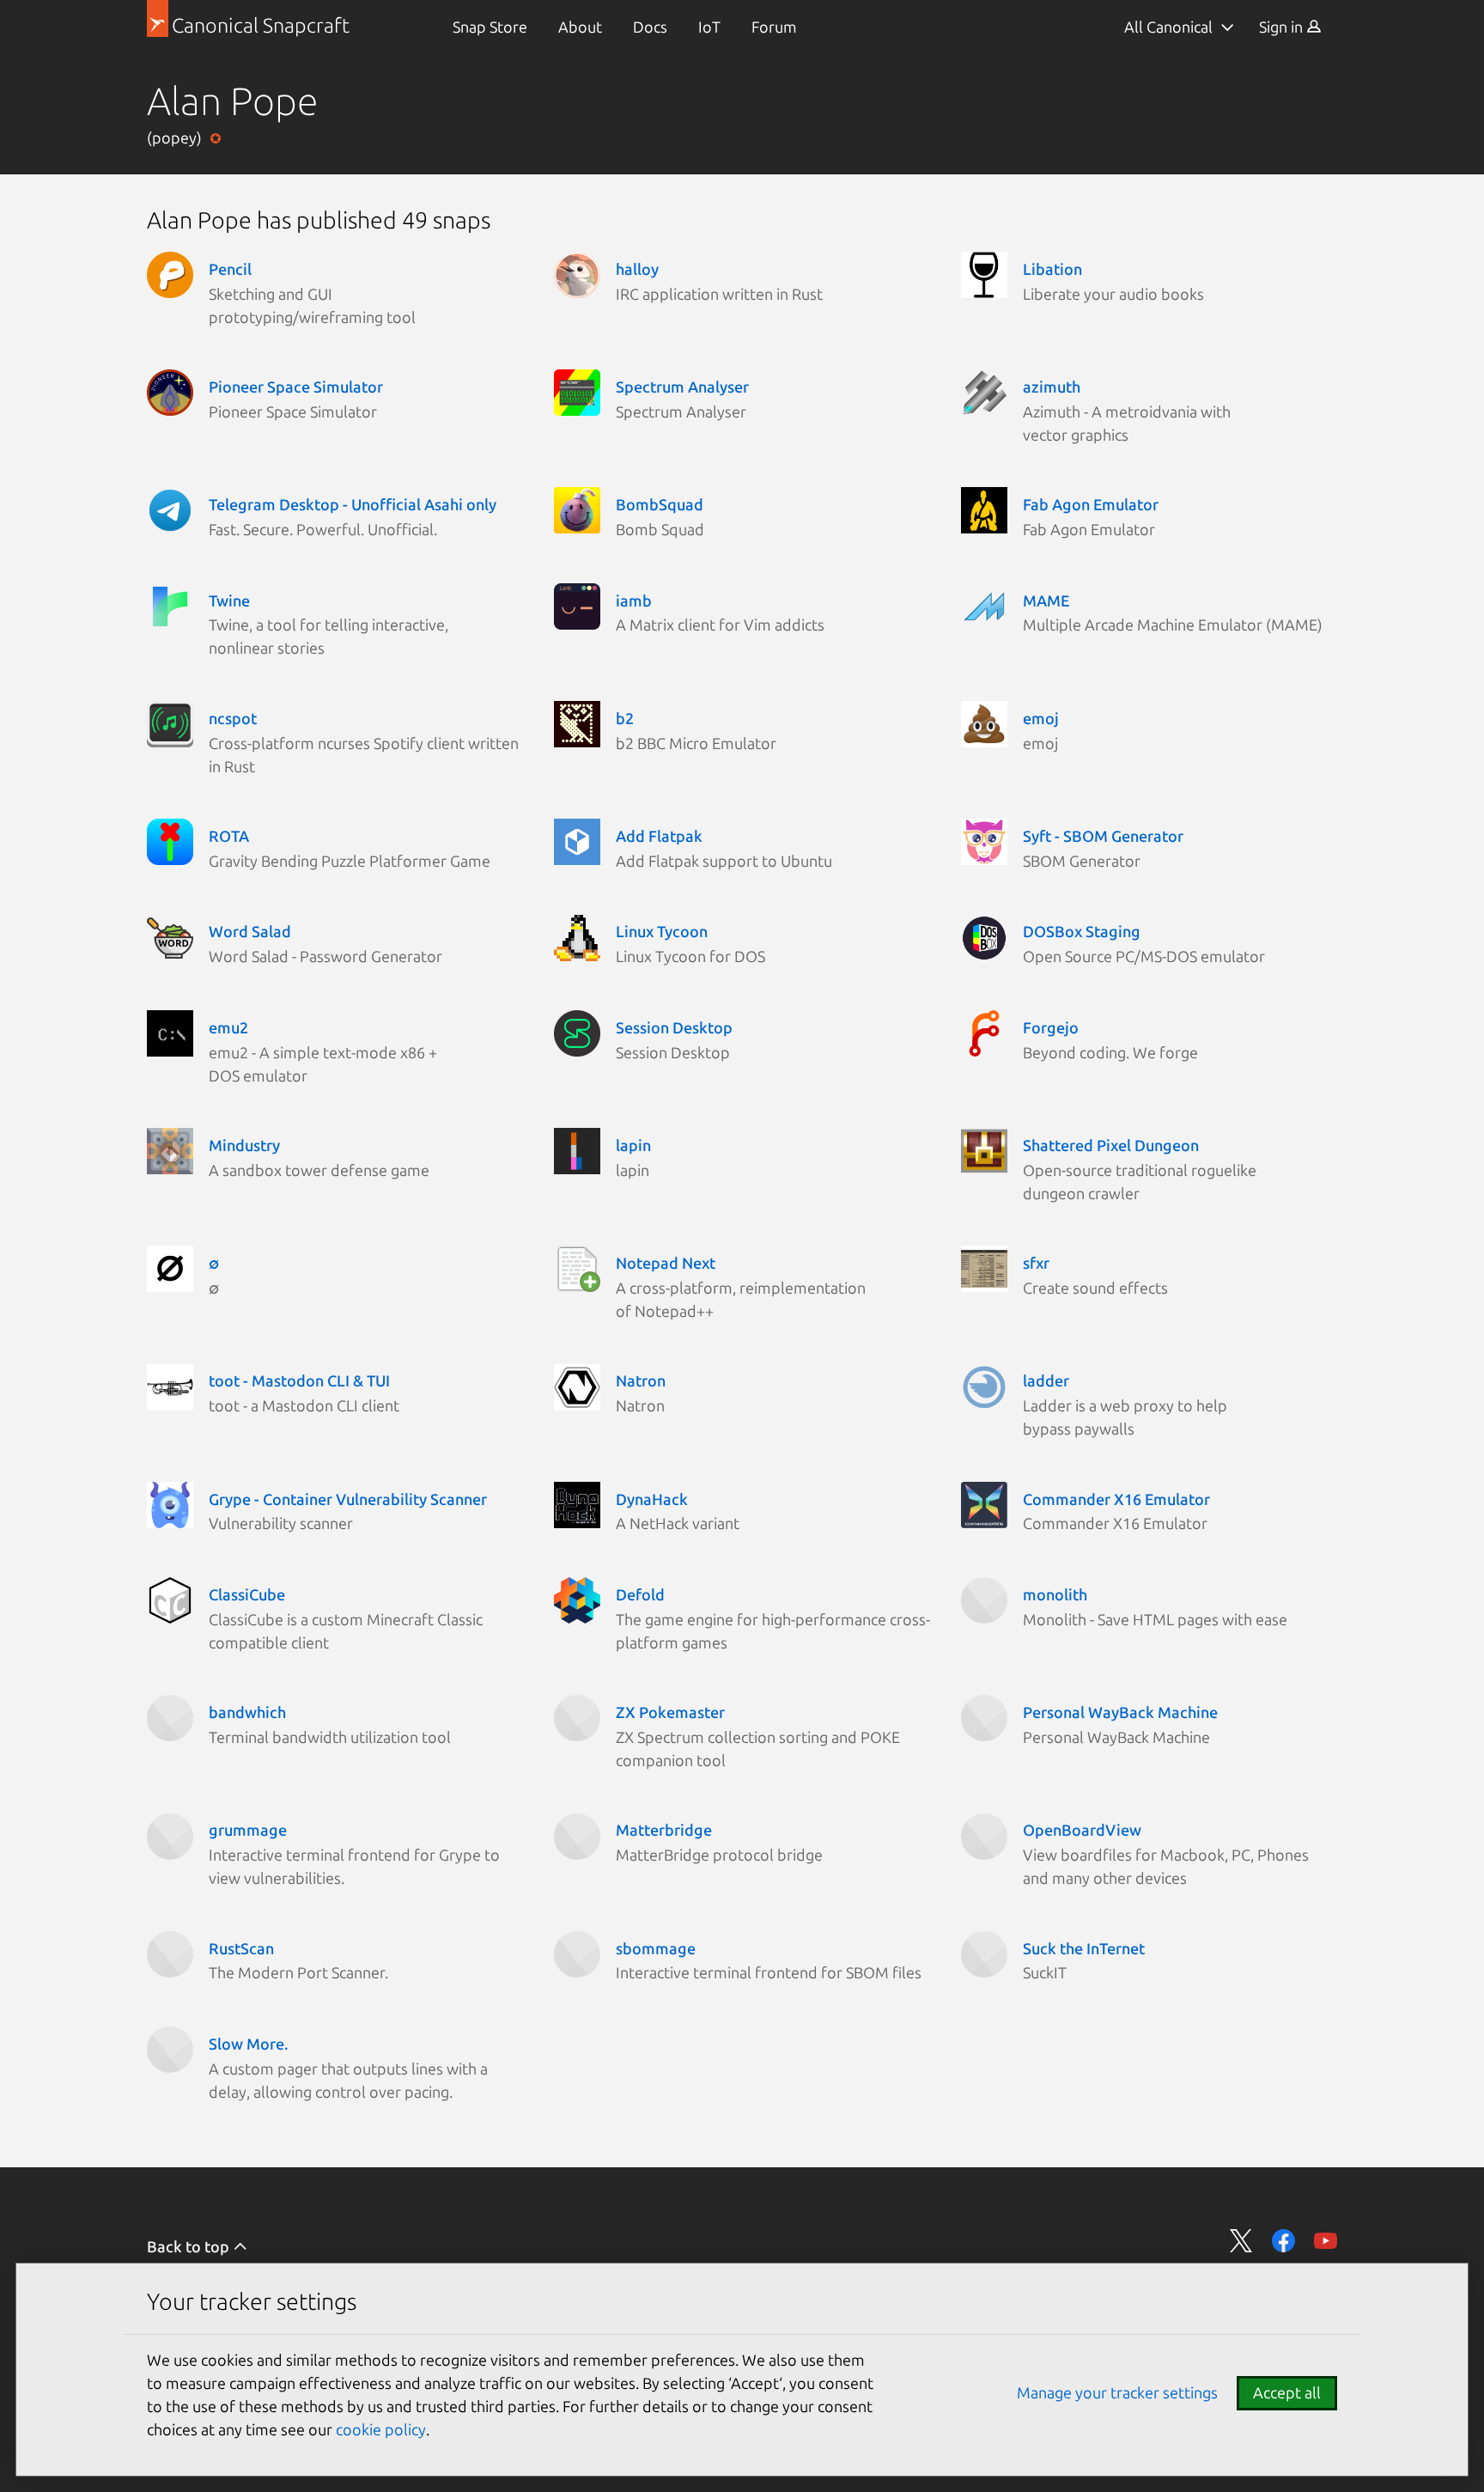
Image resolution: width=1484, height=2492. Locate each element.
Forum (774, 27)
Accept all (1287, 2392)
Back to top (190, 2246)
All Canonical (1168, 27)
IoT (709, 27)
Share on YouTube (1326, 2241)
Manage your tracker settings (1117, 2392)
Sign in (1283, 27)
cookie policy (381, 2429)
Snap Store (490, 27)
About (580, 27)
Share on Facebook (1283, 2241)
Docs (650, 27)
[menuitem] (490, 27)
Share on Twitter (1241, 2241)
